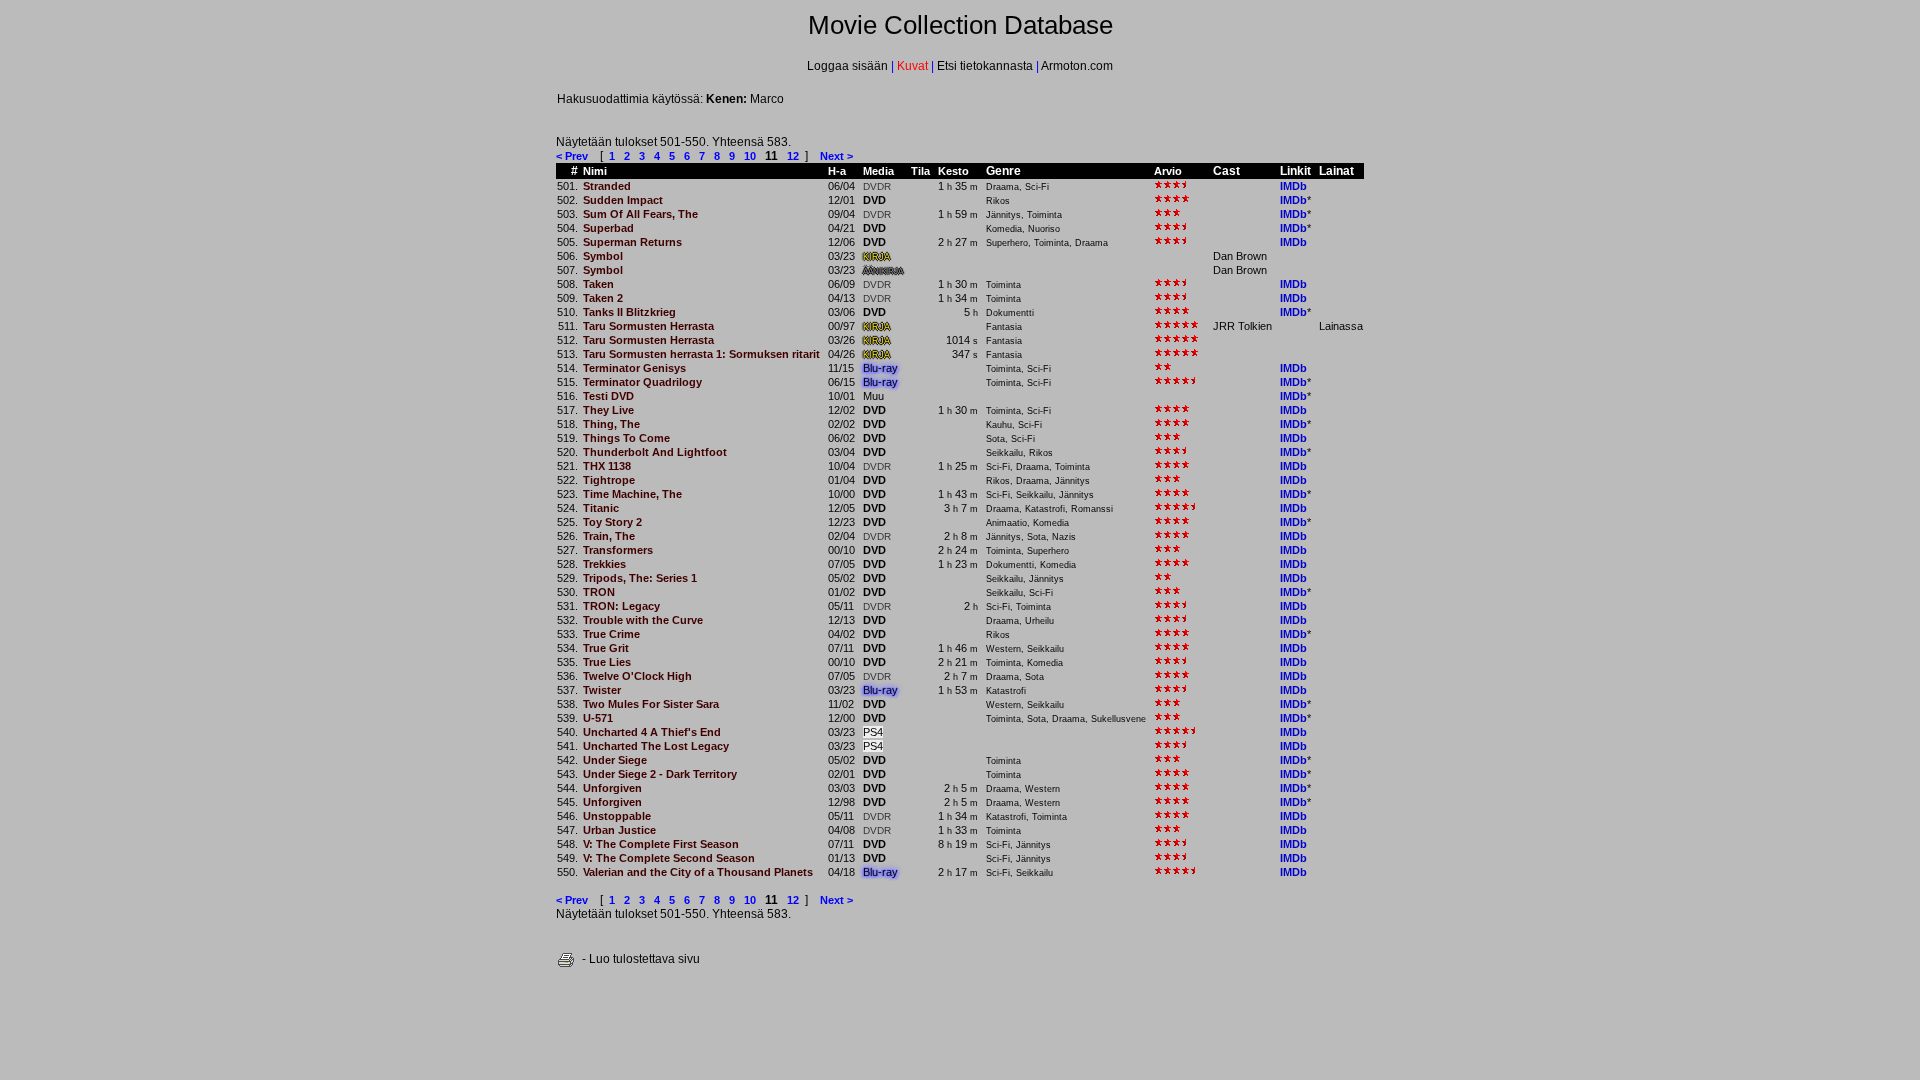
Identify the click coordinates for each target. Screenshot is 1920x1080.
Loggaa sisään (849, 66)
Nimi (595, 171)
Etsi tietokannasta (985, 66)
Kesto (953, 171)
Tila (920, 171)
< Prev (572, 156)
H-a (837, 171)
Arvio (1168, 171)
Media (878, 171)
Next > (836, 156)
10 (750, 156)
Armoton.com (1076, 66)
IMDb (1293, 186)
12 (793, 156)
